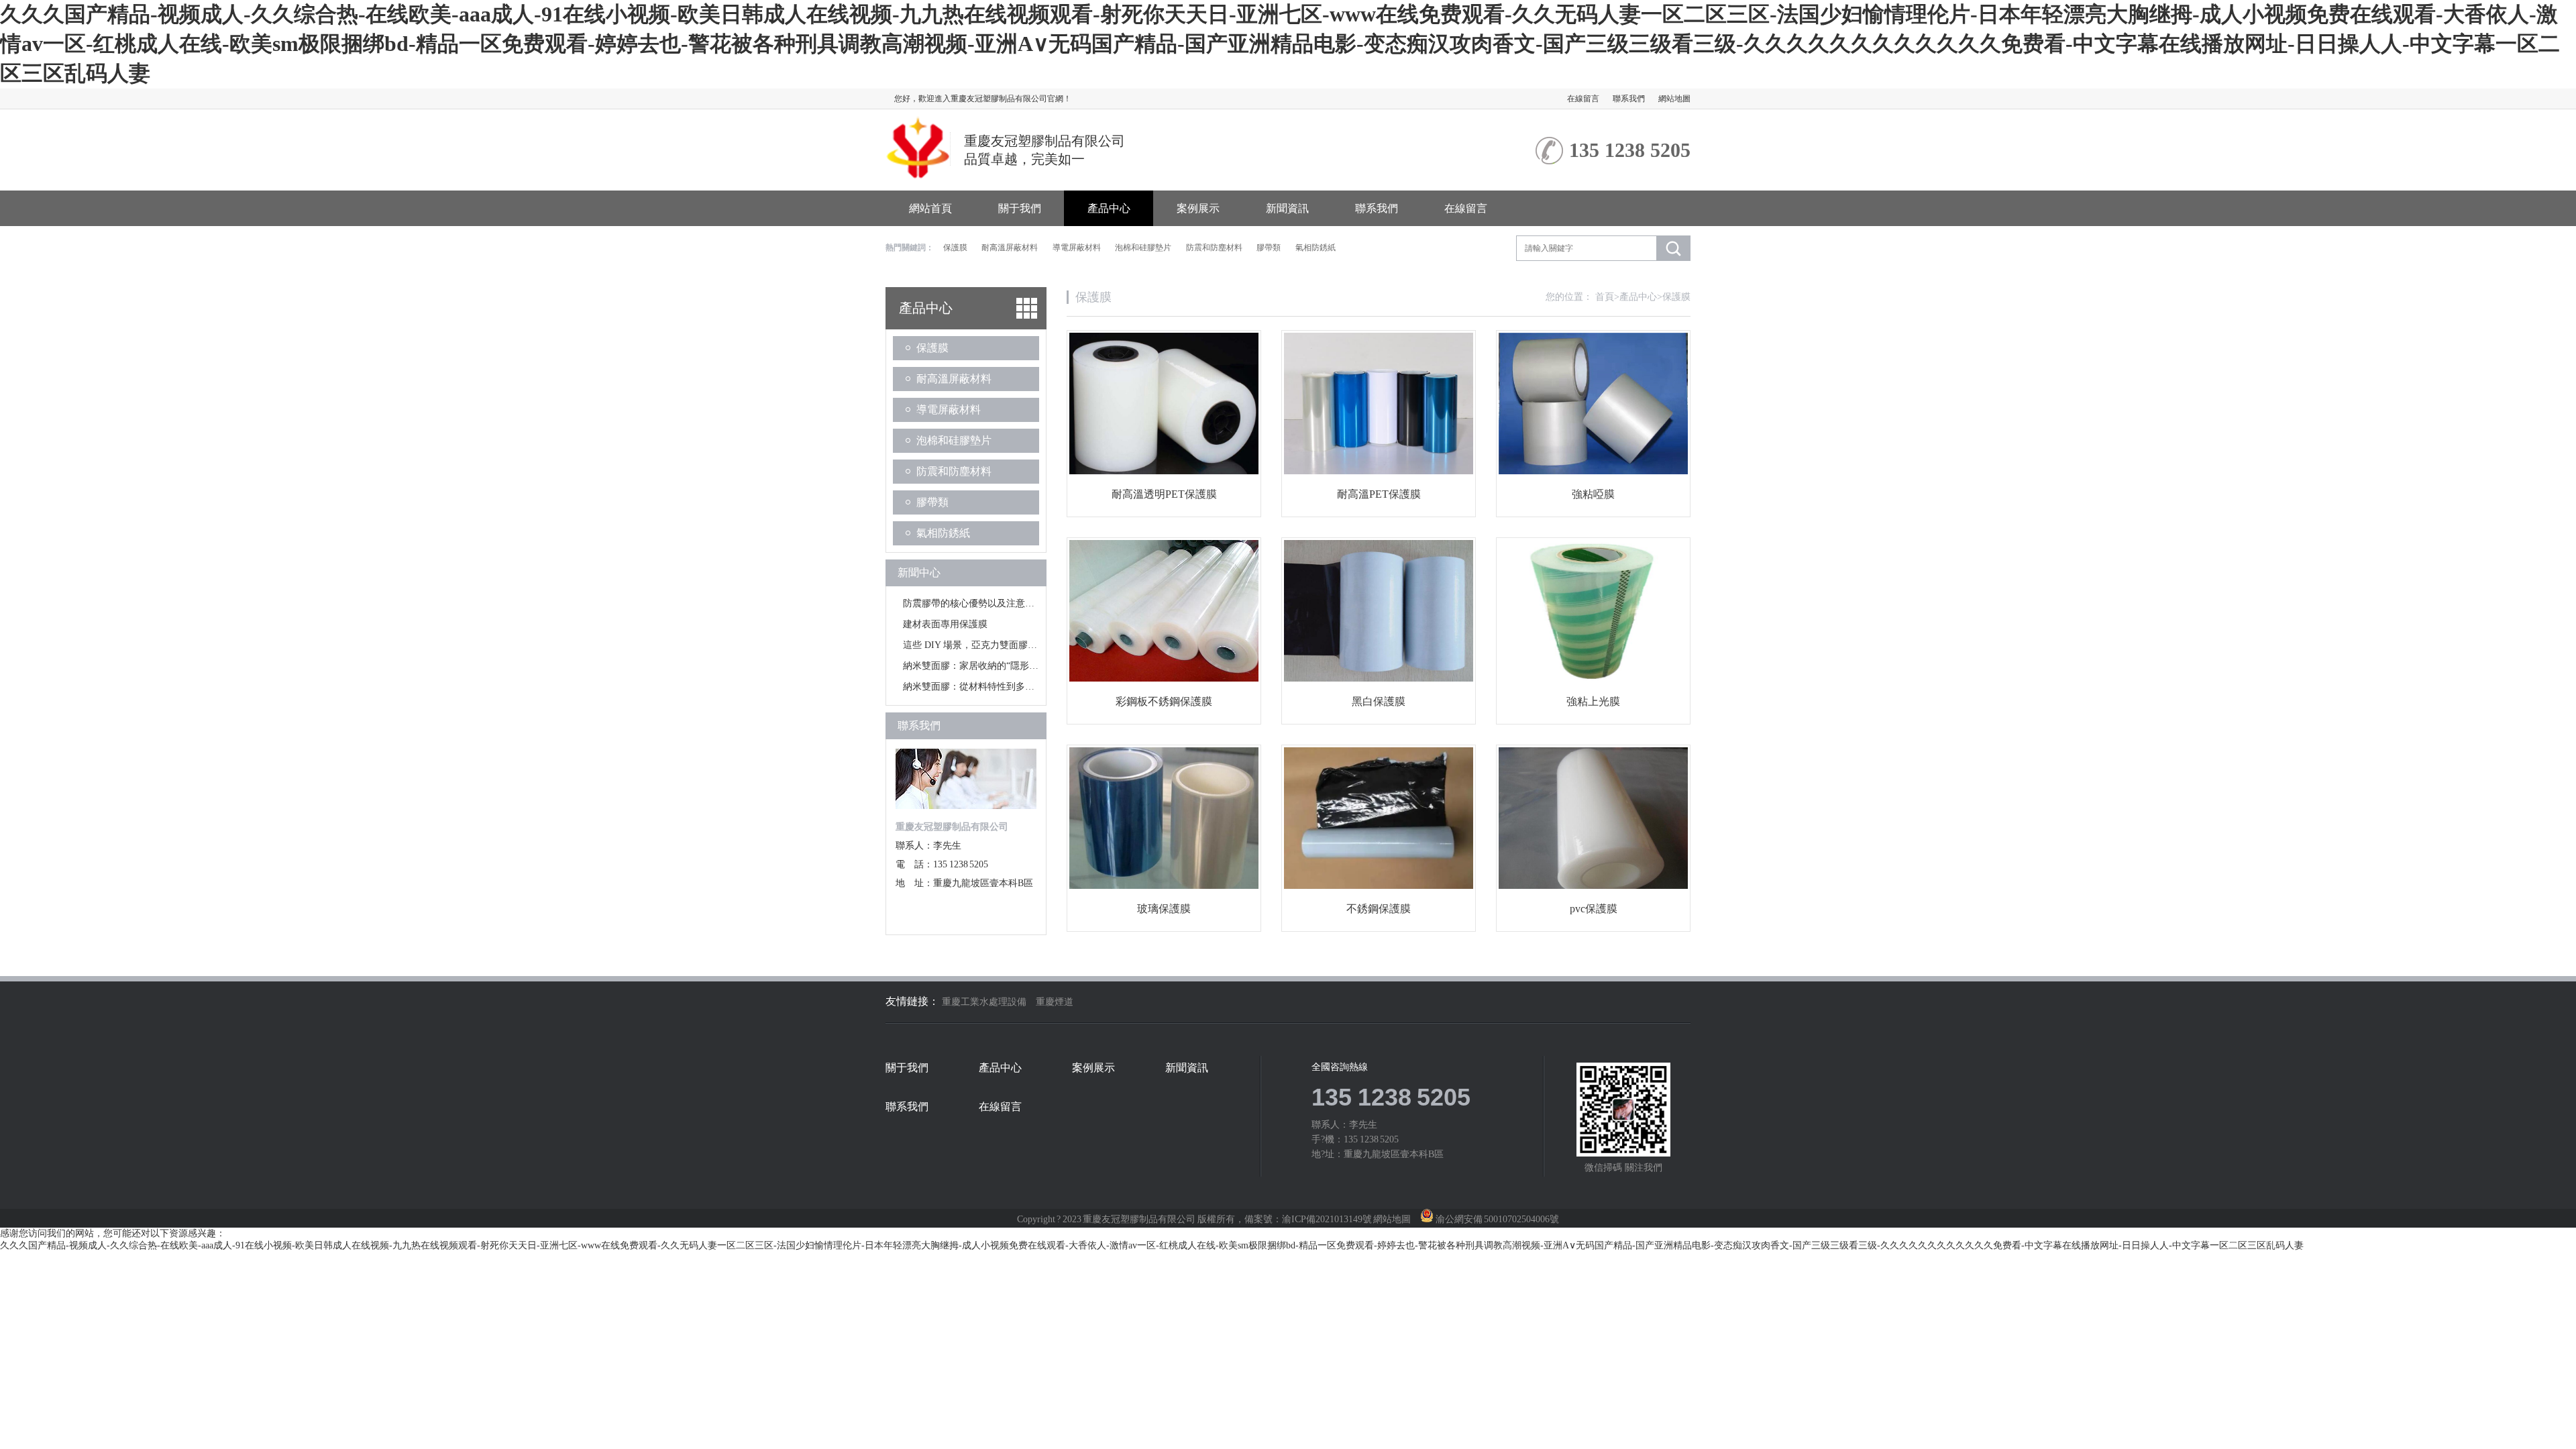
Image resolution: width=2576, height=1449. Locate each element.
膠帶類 (1269, 248)
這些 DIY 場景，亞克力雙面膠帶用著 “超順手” (999, 645)
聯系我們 (1629, 99)
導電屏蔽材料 (1077, 248)
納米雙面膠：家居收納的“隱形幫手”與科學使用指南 (1010, 666)
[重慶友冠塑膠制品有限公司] (918, 173)
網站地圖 (1674, 99)
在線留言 (1583, 99)
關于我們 (1020, 208)
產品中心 (1109, 208)
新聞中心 (919, 573)
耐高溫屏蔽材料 (1010, 248)
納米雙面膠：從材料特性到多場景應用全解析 (997, 687)
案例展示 (1198, 208)
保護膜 (955, 248)
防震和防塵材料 (1214, 248)
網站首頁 (930, 208)
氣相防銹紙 (1316, 248)
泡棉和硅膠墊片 (1143, 248)
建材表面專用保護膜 (945, 624)
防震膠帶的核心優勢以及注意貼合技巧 (983, 603)
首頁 (1607, 297)
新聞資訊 (1287, 208)
